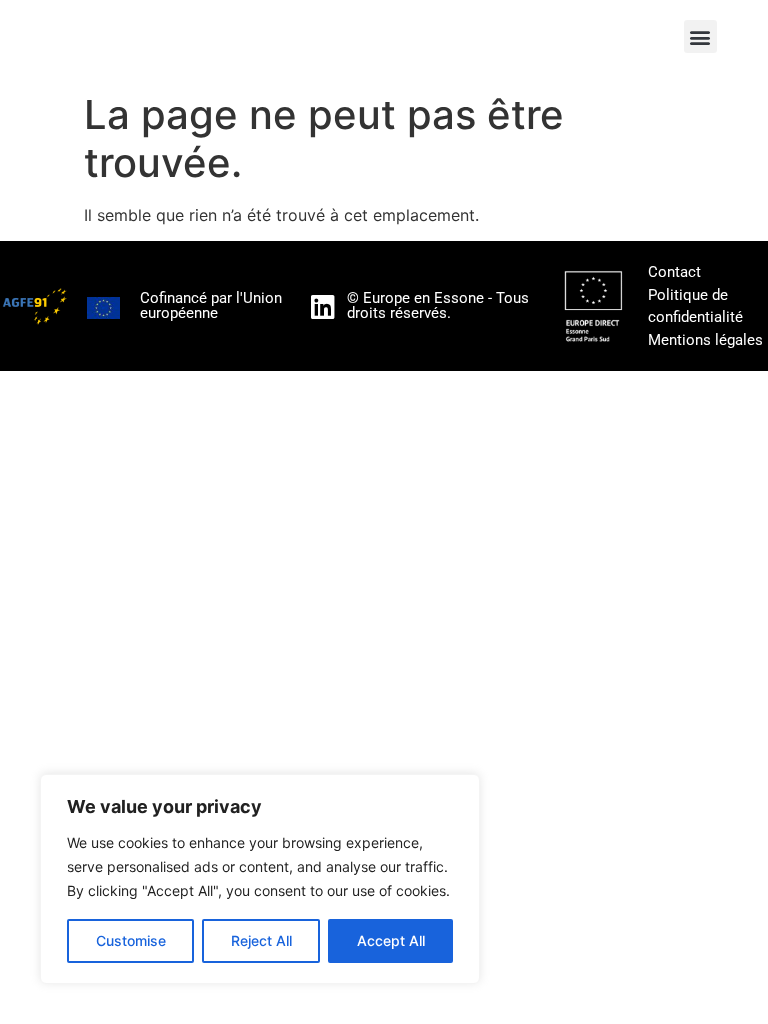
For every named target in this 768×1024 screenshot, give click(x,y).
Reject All (261, 940)
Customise (131, 940)
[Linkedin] (322, 306)
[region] (260, 879)
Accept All (391, 940)
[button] (700, 36)
